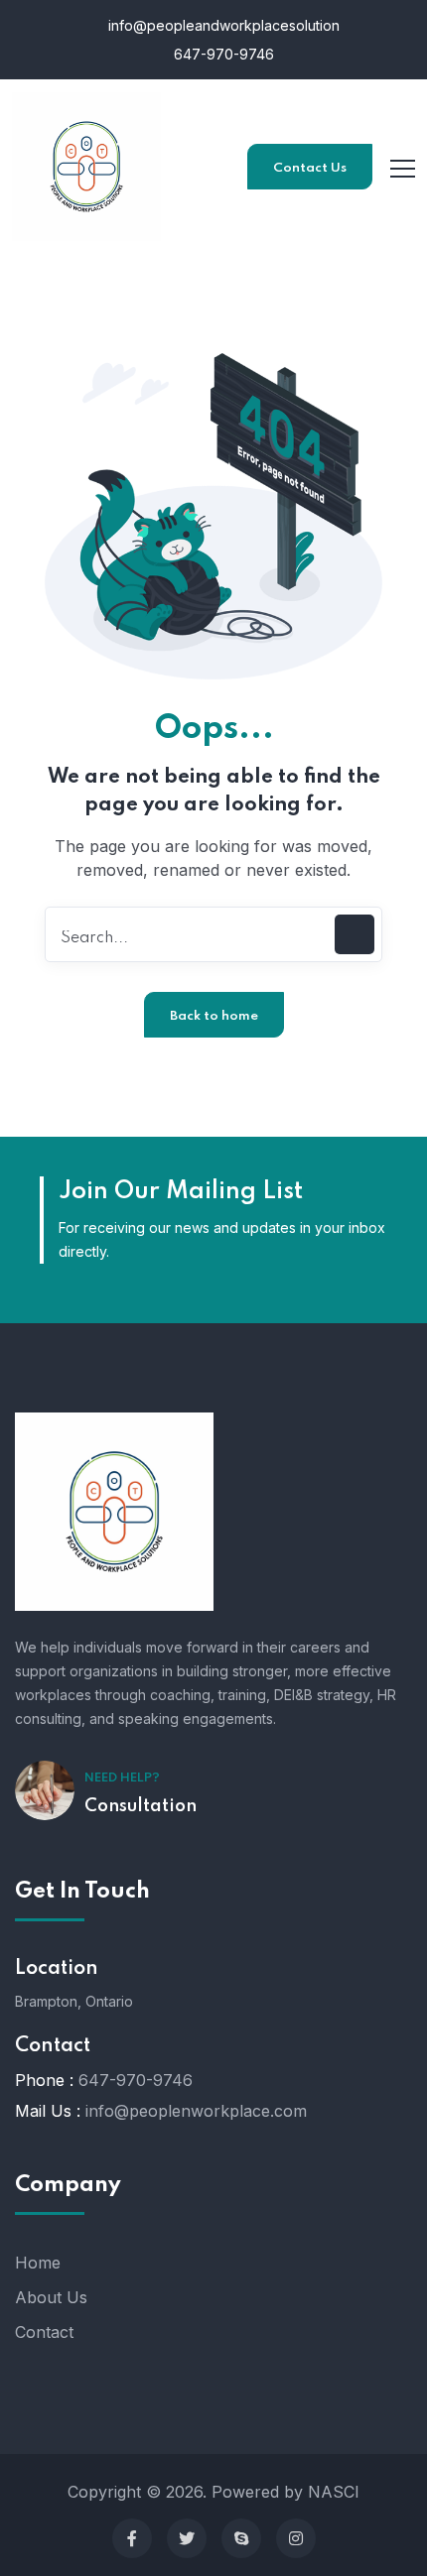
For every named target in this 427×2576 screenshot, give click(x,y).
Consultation (141, 1806)
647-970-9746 (222, 54)
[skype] (241, 2538)
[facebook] (132, 2538)
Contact (44, 2332)
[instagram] (296, 2538)
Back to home (214, 1016)
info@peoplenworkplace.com (196, 2111)
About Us (51, 2297)
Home (38, 2263)
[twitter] (187, 2538)
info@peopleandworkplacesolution (222, 25)
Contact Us (310, 168)
